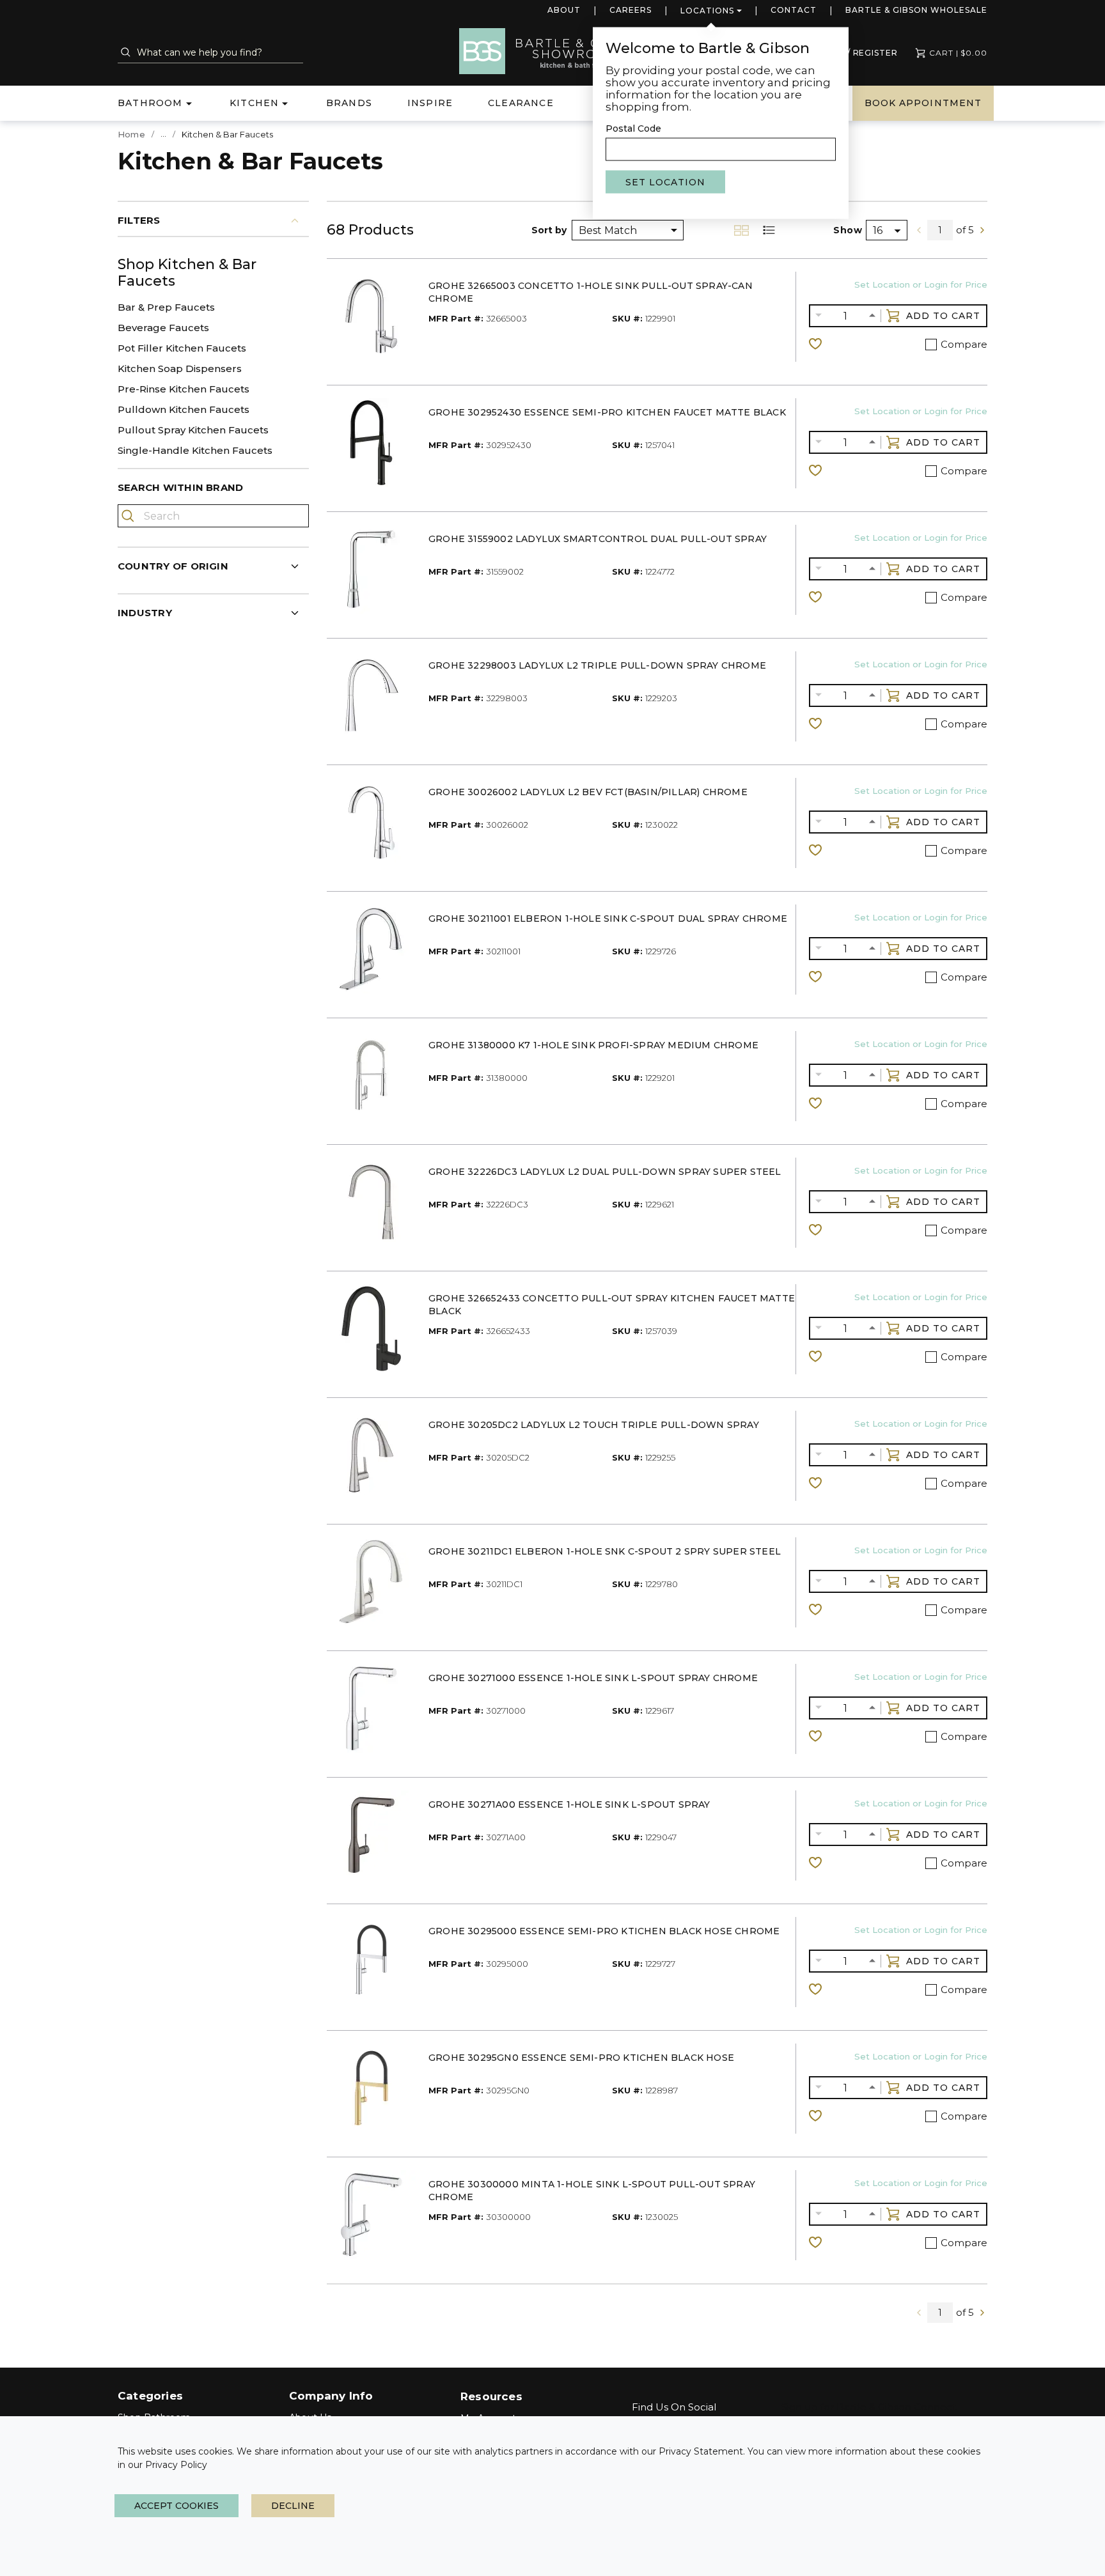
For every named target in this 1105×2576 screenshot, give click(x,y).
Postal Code (633, 128)
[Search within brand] (129, 516)
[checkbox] (931, 345)
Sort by (549, 230)
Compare (964, 344)
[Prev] (919, 230)
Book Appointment (923, 103)
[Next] (982, 230)
